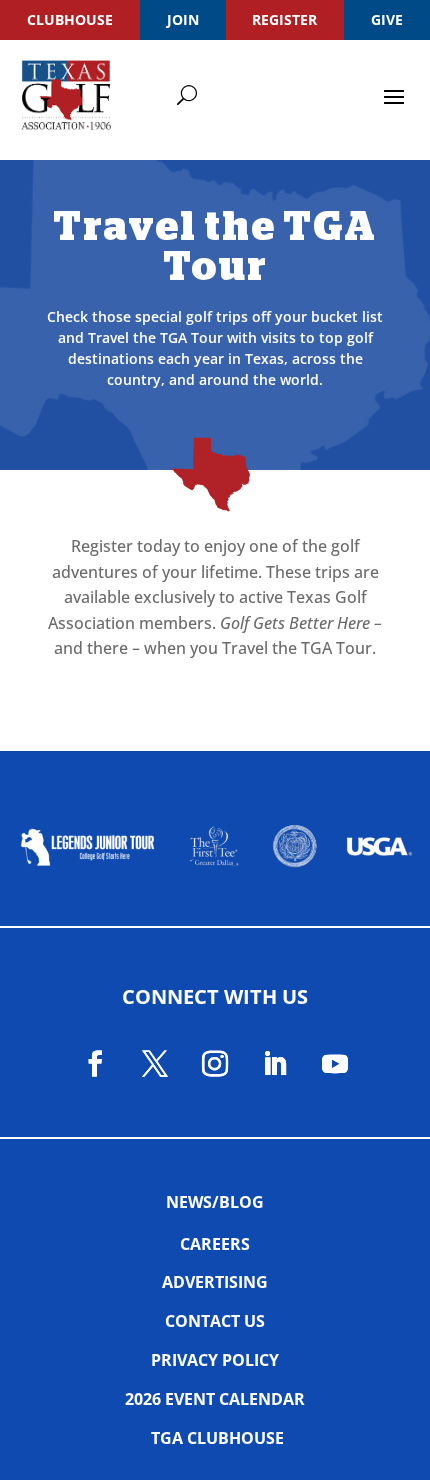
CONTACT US (215, 1321)
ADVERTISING (215, 1282)
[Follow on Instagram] (215, 1064)
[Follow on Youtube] (335, 1064)
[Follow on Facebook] (95, 1064)
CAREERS (215, 1244)
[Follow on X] (155, 1064)
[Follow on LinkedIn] (275, 1064)
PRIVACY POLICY (215, 1360)
